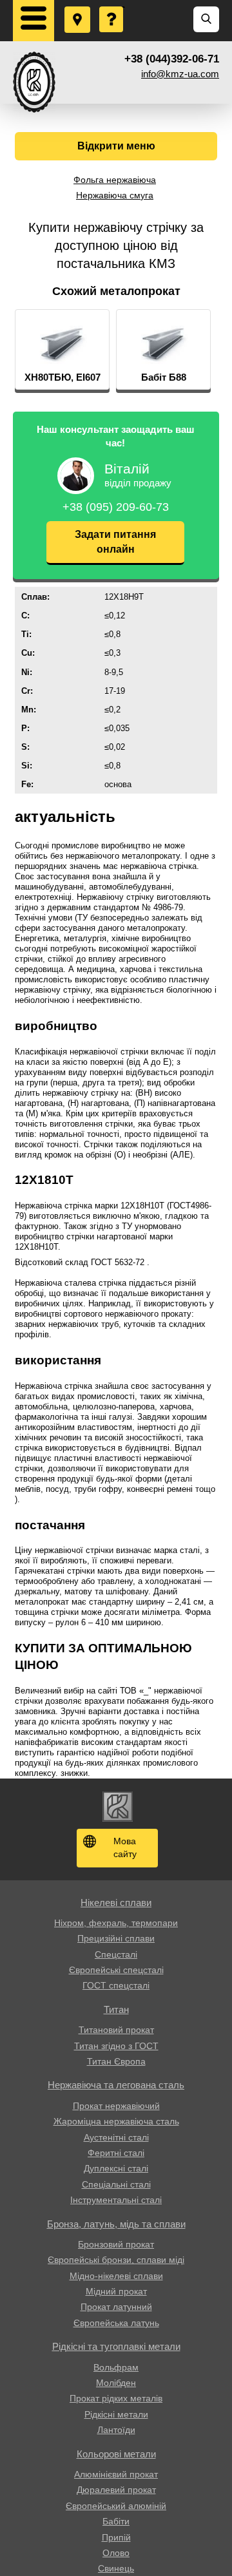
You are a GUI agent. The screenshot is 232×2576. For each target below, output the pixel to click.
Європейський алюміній (116, 2506)
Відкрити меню (116, 146)
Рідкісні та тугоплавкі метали (116, 2346)
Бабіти (116, 2521)
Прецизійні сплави (116, 1938)
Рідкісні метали (116, 2414)
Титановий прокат (116, 2030)
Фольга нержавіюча (115, 180)
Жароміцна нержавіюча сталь (116, 2121)
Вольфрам (116, 2367)
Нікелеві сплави (116, 1903)
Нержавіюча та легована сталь (116, 2085)
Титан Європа (116, 2061)
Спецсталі (116, 1954)
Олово (116, 2553)
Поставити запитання (112, 7)
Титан (116, 2009)
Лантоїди (116, 2430)
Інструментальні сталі (116, 2200)
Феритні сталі (116, 2153)
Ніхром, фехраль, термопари (116, 1923)
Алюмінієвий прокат (116, 2474)
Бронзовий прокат (116, 2244)
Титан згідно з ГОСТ (116, 2046)
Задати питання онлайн (115, 541)
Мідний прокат (116, 2291)
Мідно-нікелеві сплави (116, 2276)
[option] (62, 350)
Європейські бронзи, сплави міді (116, 2260)
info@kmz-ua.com (180, 74)
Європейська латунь (116, 2323)
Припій (116, 2537)
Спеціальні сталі (116, 2184)
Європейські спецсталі (116, 1970)
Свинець (116, 2568)
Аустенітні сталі (116, 2137)
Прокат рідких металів (116, 2398)
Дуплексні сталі (116, 2168)
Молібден (116, 2383)
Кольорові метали (116, 2454)
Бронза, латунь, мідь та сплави (116, 2224)
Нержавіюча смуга (115, 195)
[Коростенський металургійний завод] (34, 82)
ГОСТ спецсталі (116, 1985)
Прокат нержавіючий (116, 2106)
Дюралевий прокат (116, 2490)
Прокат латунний (116, 2307)
